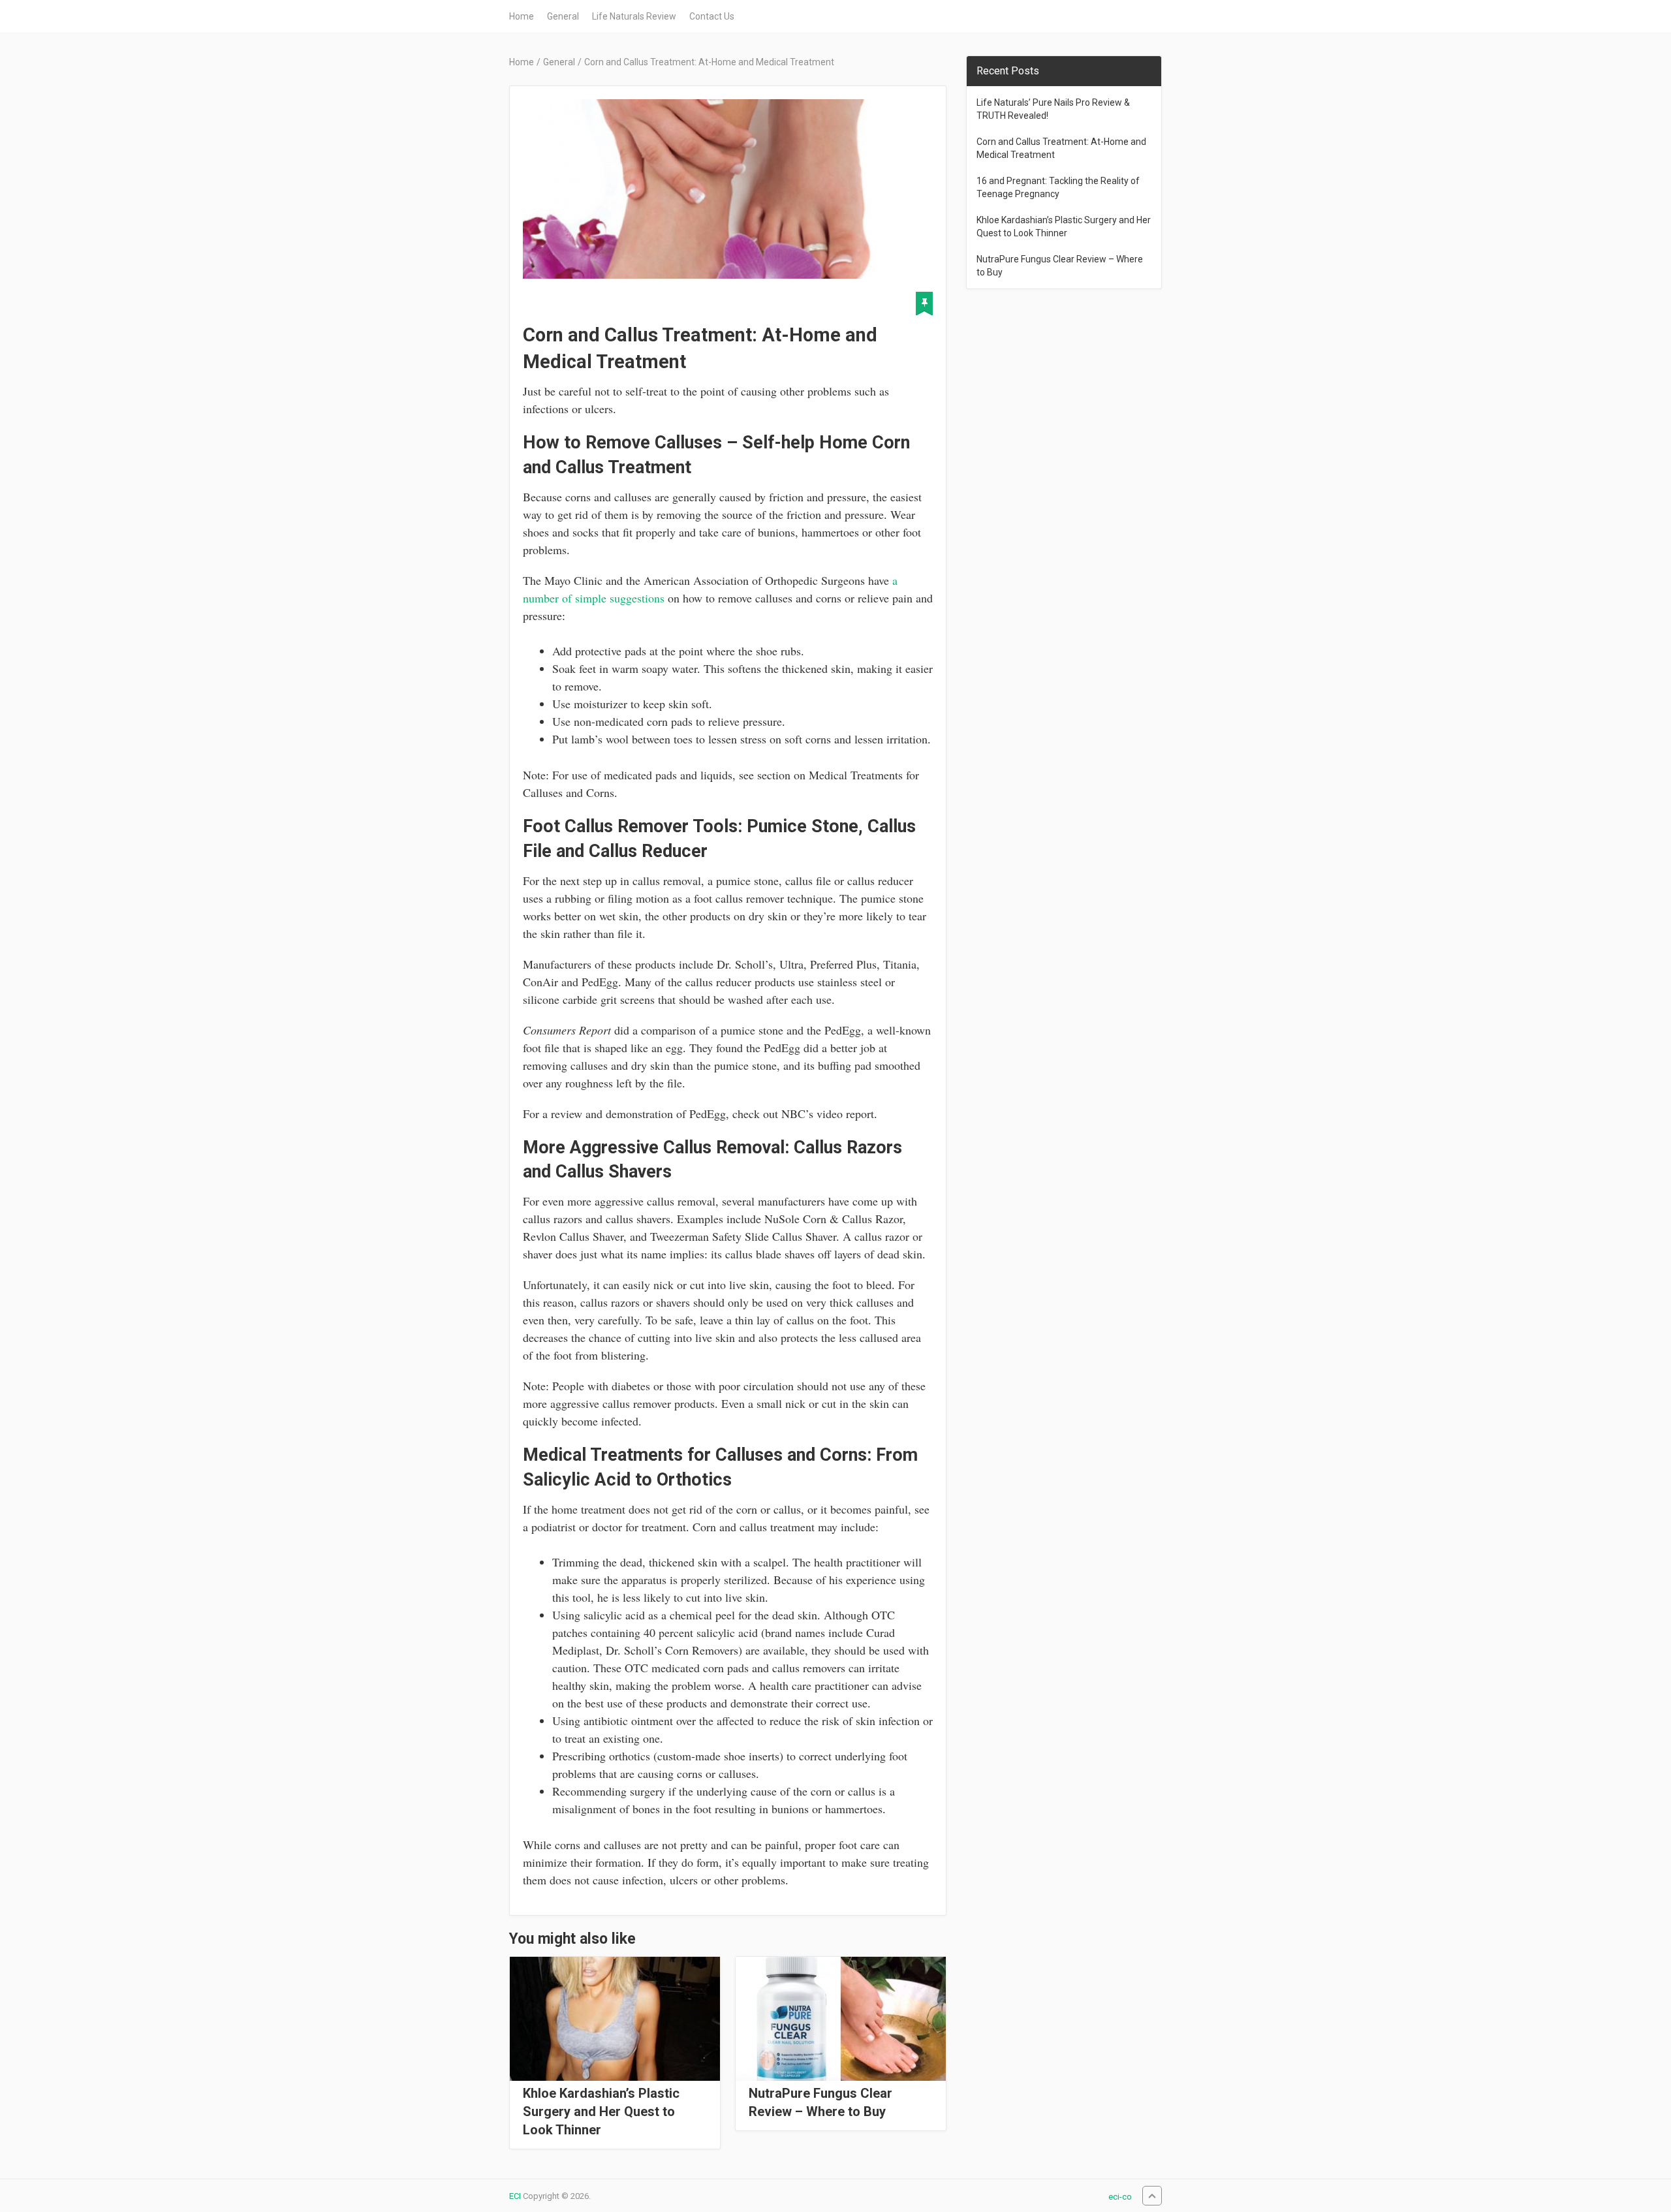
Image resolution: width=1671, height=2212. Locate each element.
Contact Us (712, 16)
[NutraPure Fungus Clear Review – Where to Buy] (841, 2019)
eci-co (1120, 2197)
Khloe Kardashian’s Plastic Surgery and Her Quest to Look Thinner (601, 2111)
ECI (515, 2196)
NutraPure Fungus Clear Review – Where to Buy (820, 2102)
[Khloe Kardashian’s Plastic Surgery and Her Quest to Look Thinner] (615, 2019)
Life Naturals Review (634, 16)
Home (522, 16)
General (563, 16)
